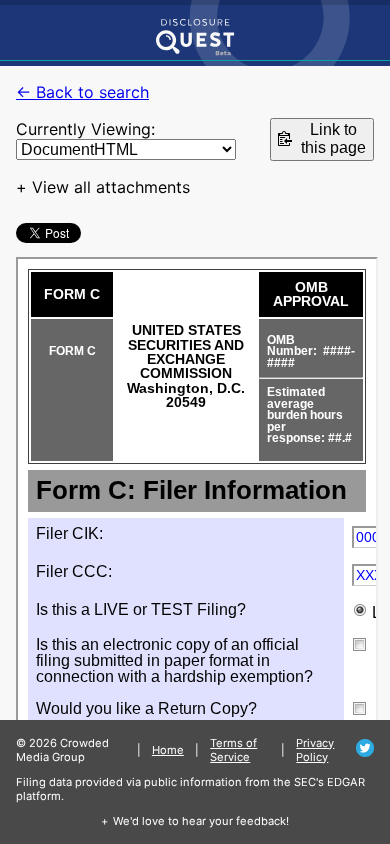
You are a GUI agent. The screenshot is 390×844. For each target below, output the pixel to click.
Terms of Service (233, 750)
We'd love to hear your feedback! (201, 821)
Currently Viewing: (85, 129)
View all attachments (111, 187)
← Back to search (82, 92)
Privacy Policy (315, 750)
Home (168, 750)
